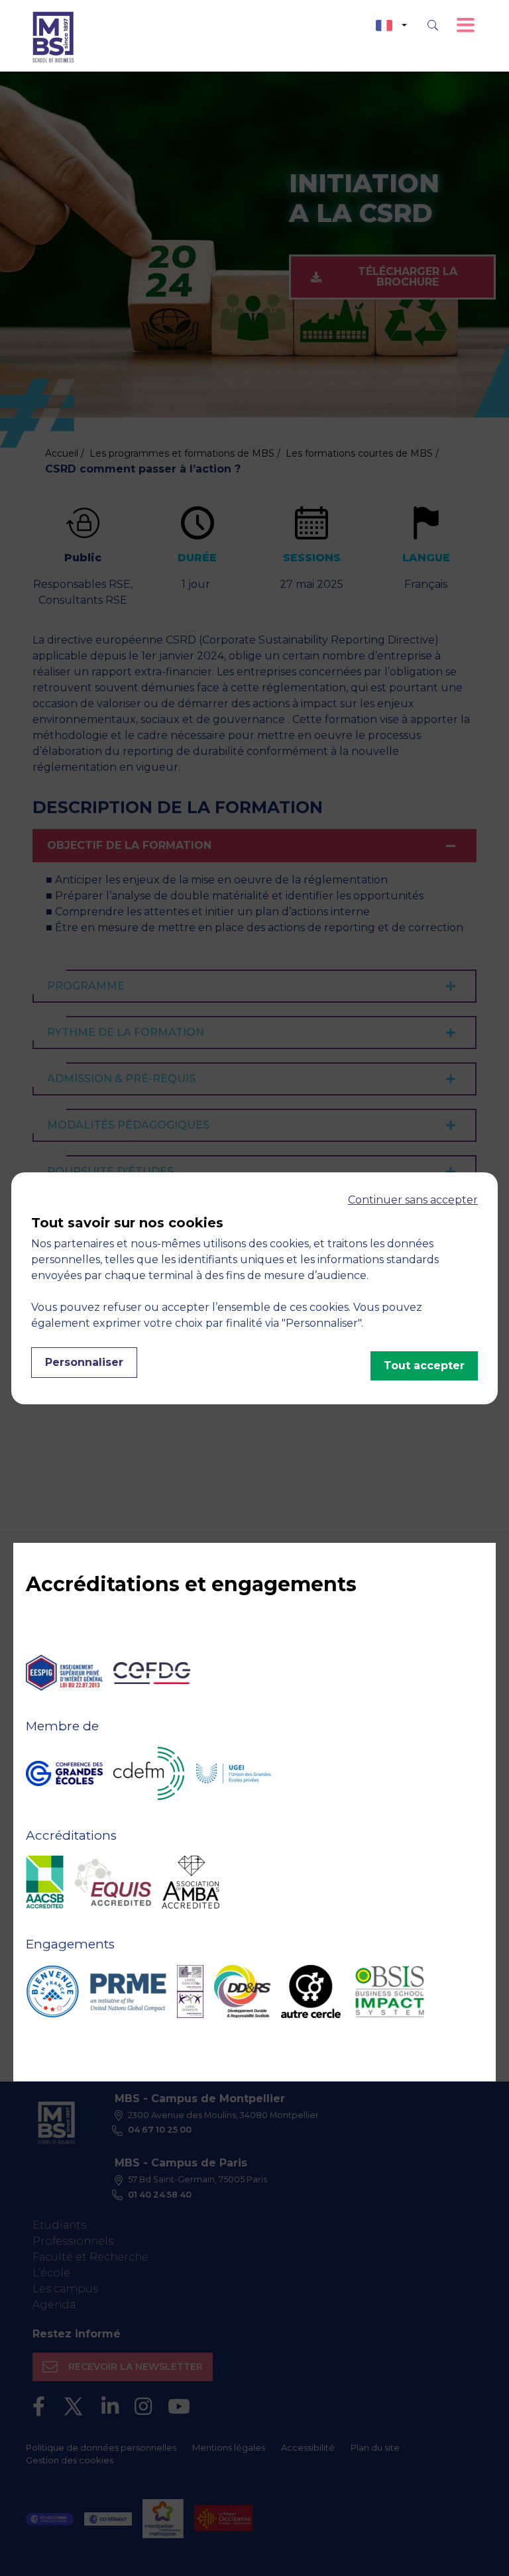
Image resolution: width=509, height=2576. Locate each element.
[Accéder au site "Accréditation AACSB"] (45, 1882)
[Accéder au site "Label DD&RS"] (242, 1991)
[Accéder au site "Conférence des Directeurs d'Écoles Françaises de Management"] (149, 1773)
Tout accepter (424, 1366)
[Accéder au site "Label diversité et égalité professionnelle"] (190, 1991)
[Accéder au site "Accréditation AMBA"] (191, 1882)
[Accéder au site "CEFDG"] (152, 1673)
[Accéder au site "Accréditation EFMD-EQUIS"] (113, 1882)
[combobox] (391, 26)
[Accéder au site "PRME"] (128, 1991)
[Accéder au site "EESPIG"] (64, 1673)
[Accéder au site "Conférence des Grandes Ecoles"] (64, 1773)
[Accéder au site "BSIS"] (390, 1991)
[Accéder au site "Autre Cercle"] (311, 1991)
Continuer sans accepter (413, 1200)
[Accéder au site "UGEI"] (233, 1773)
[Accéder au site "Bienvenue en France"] (52, 1991)
